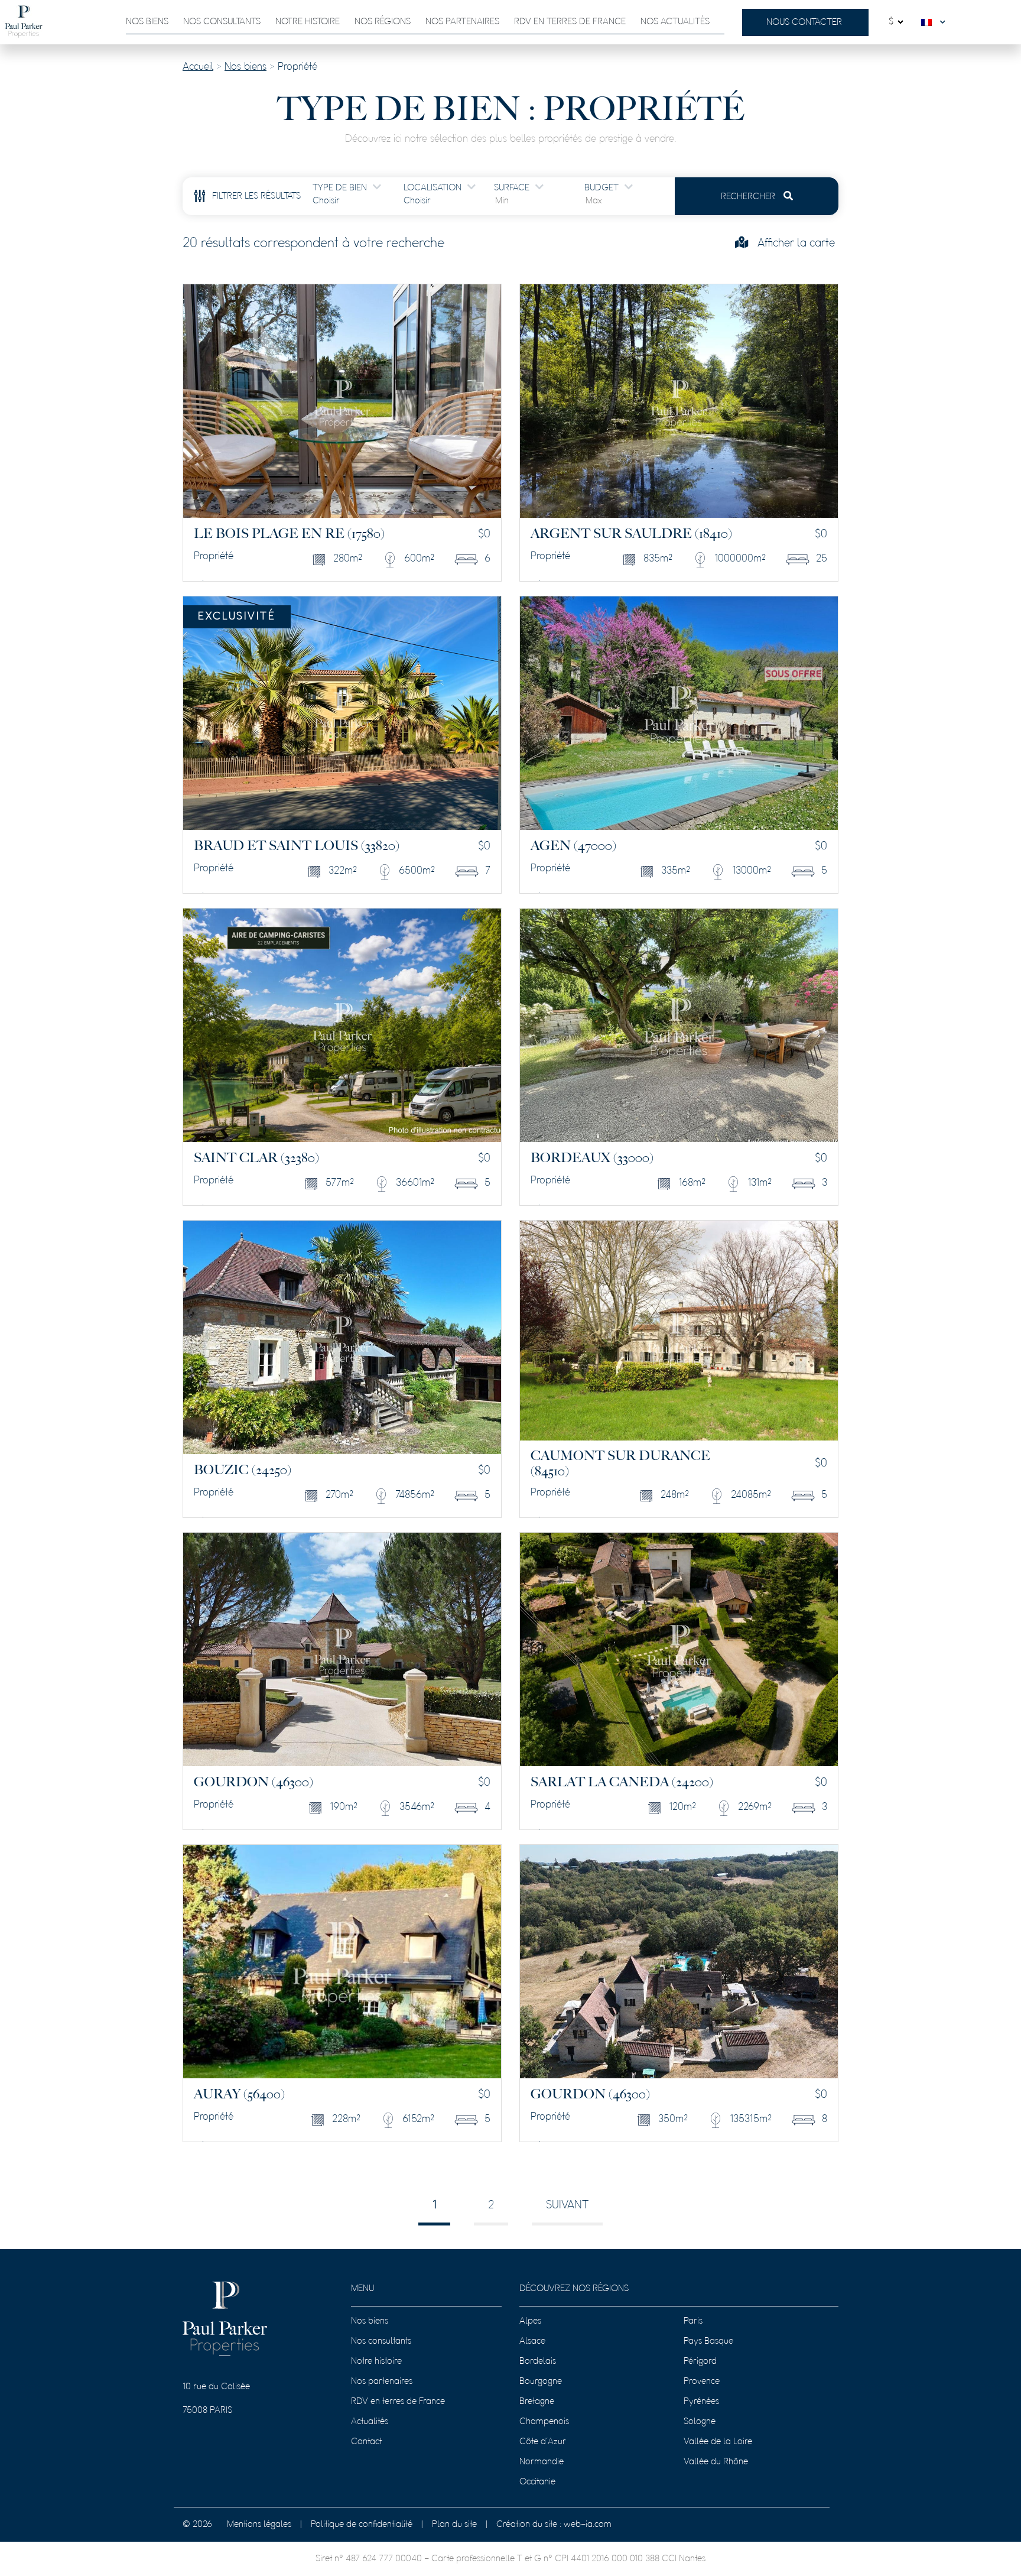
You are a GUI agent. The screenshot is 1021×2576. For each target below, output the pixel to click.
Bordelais (538, 2361)
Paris (693, 2321)
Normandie (542, 2462)
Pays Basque (708, 2341)
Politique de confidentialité (362, 2525)
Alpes (530, 2321)
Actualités (370, 2422)
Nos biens (147, 22)
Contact (366, 2442)
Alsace (532, 2341)
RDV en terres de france (570, 22)
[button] (936, 22)
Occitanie (537, 2482)
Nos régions (383, 22)
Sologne (700, 2422)
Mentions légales (259, 2525)
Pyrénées (701, 2402)
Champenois (544, 2422)
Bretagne (537, 2402)
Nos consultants (222, 22)
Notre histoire (308, 22)
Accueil (198, 67)
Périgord (700, 2361)
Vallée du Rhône (716, 2462)
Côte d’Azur (543, 2442)
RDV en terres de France (398, 2402)
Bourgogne (541, 2382)
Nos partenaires (462, 22)
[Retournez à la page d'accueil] (24, 22)
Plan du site (454, 2525)
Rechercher (749, 197)
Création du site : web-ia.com (554, 2525)
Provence (702, 2382)
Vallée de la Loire (718, 2442)
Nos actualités (675, 22)
